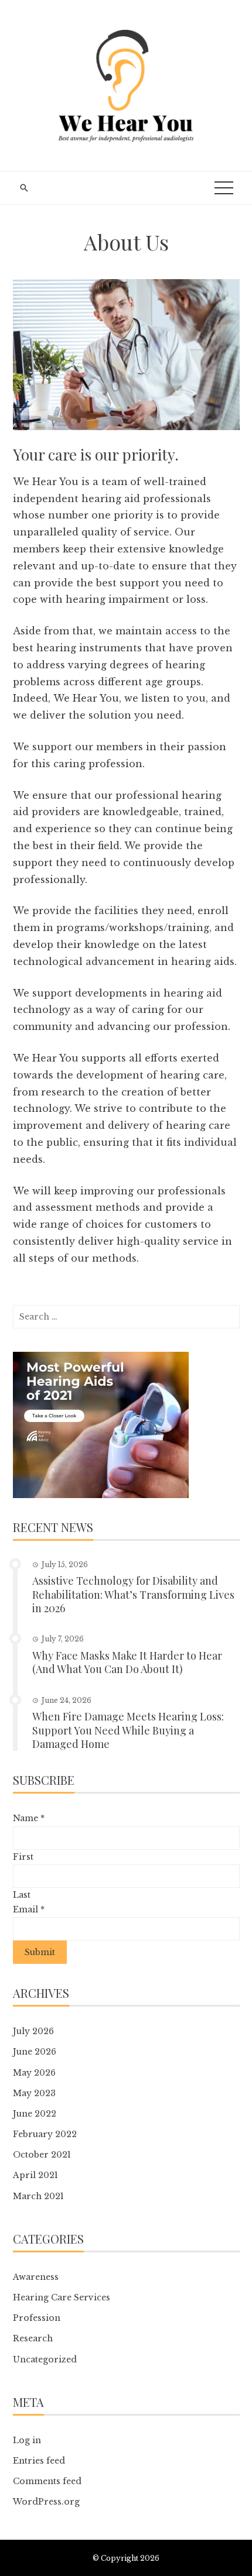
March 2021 (38, 2196)
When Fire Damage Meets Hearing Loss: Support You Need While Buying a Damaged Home (128, 1730)
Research (33, 2338)
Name (29, 1818)
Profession (37, 2318)
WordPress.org (46, 2502)
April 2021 (35, 2175)
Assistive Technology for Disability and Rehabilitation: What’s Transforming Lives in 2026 (133, 1594)
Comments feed (47, 2481)
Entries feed (39, 2461)
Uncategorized (45, 2359)
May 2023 (34, 2093)
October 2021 (42, 2155)
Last (22, 1895)
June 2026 (35, 2052)
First (23, 1857)
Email (29, 1909)
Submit (40, 1952)
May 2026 (34, 2073)
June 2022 (35, 2114)
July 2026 (33, 2031)
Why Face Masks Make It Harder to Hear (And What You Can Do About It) (127, 1662)
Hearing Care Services (62, 2297)
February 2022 (45, 2134)
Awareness (36, 2277)
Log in (27, 2440)
